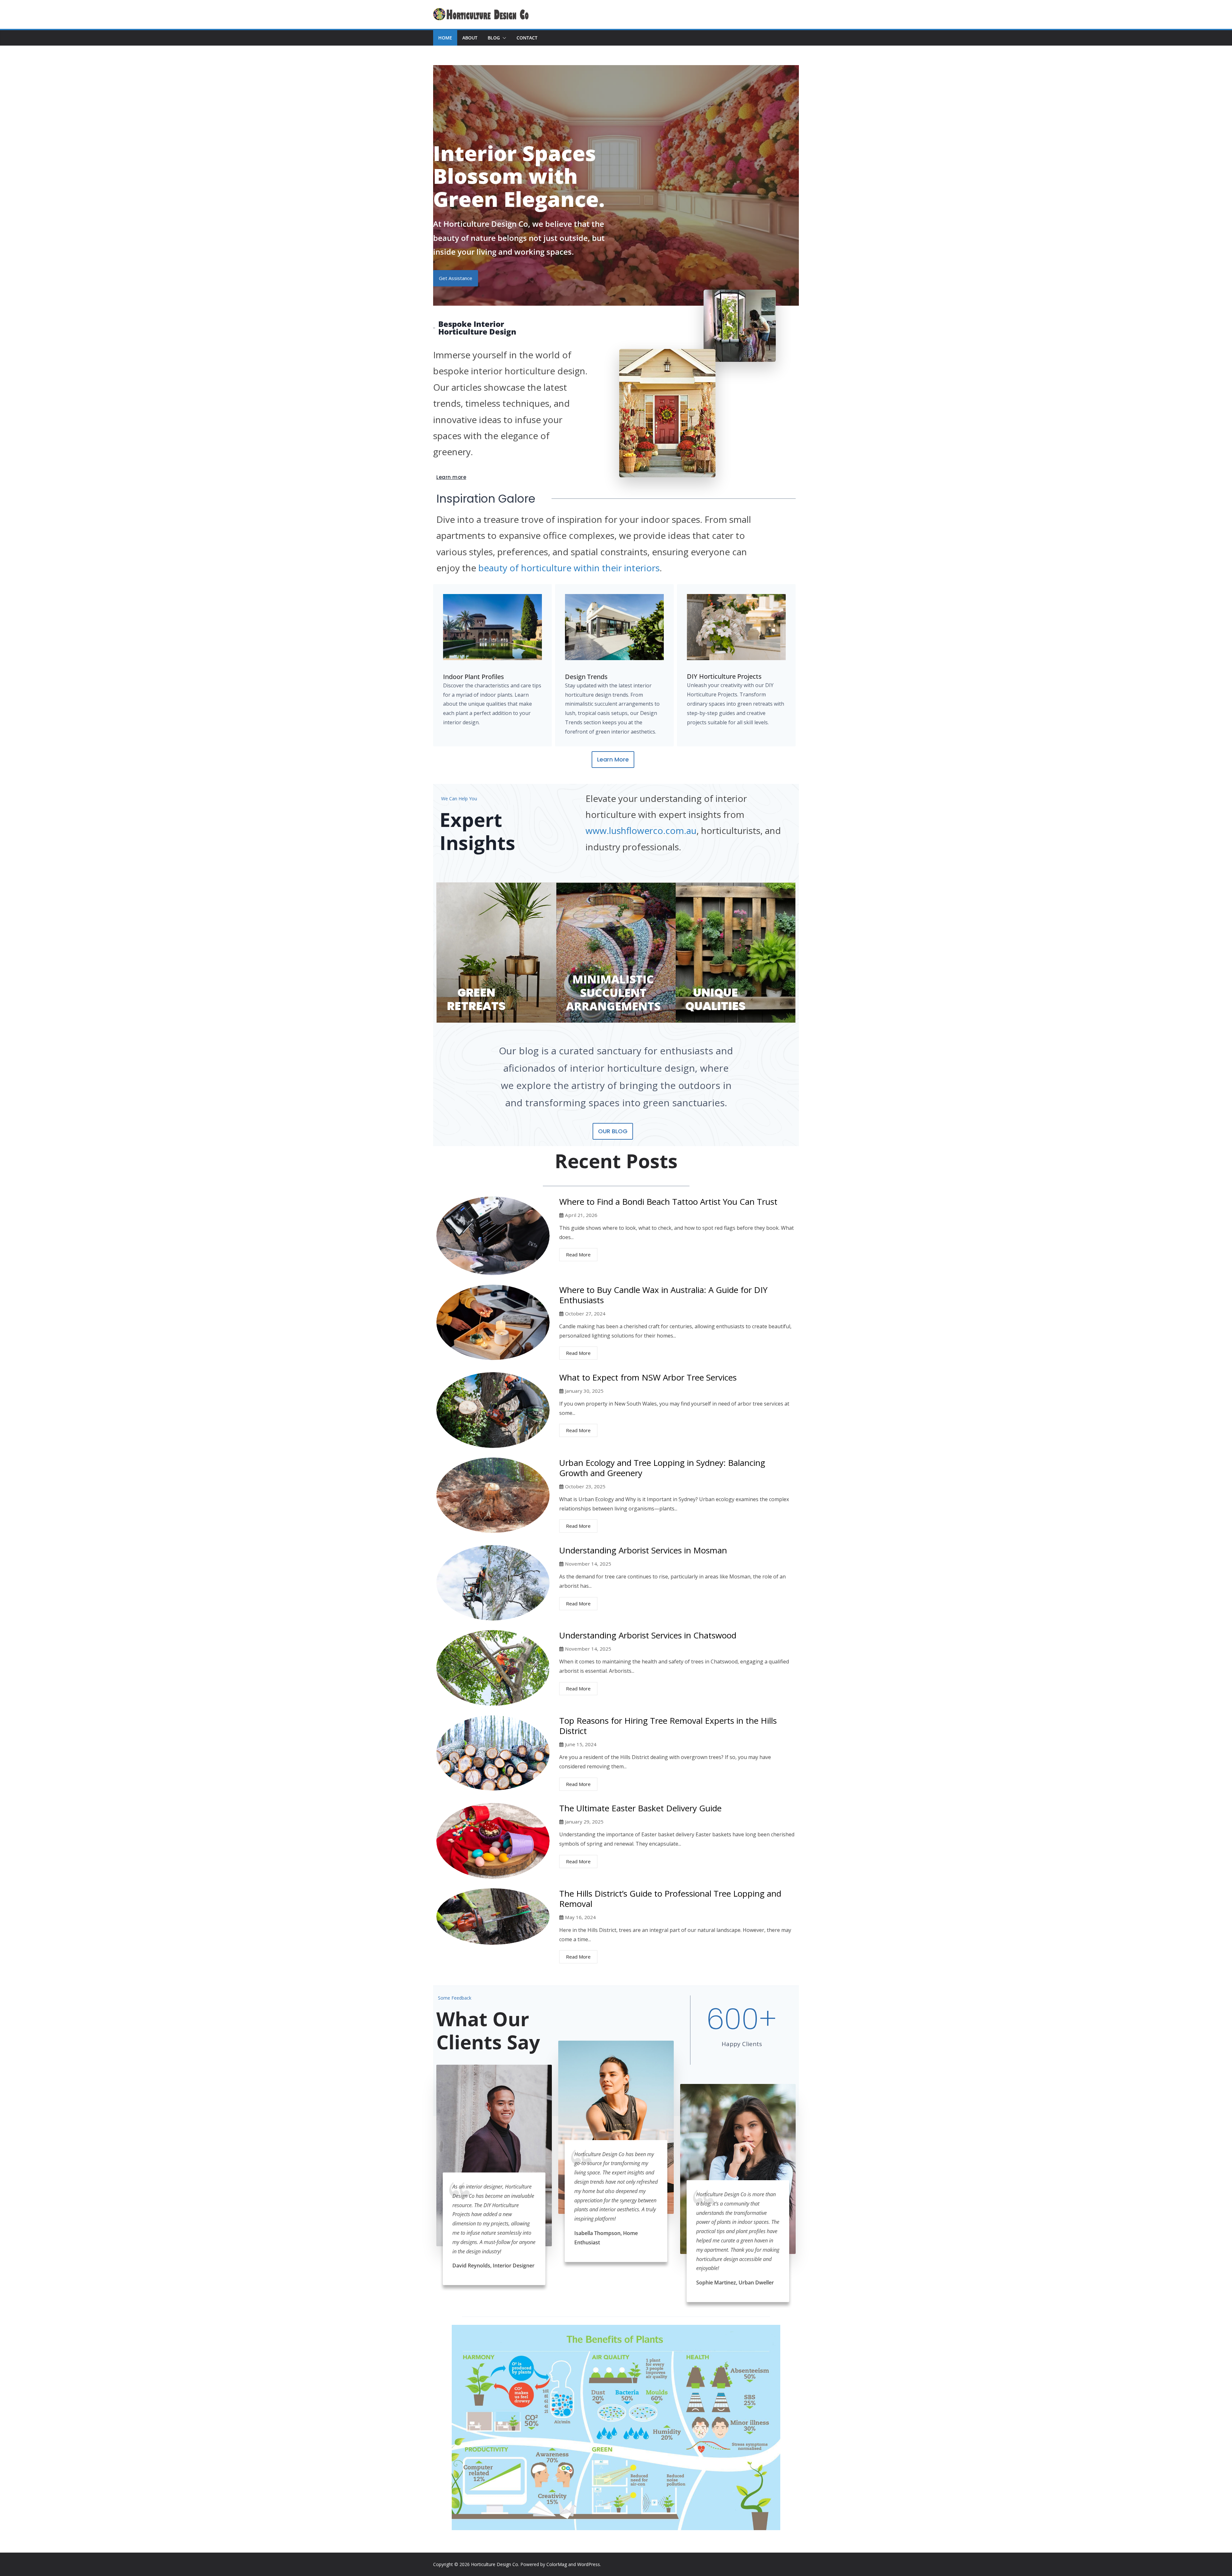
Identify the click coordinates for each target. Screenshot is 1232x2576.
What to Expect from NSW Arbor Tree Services (648, 1377)
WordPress (589, 2564)
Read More (578, 1254)
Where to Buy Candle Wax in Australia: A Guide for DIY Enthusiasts (663, 1295)
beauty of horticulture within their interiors (569, 568)
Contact (527, 38)
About (470, 38)
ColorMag (557, 2564)
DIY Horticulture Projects (724, 676)
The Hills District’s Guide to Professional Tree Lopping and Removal (670, 1899)
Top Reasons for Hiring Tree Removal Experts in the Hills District (668, 1726)
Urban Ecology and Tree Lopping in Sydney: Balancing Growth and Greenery (662, 1468)
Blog (494, 38)
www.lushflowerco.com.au (641, 830)
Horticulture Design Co (495, 2564)
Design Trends (586, 677)
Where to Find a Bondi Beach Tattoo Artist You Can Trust (668, 1202)
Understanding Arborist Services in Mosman (643, 1550)
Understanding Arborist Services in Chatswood (648, 1635)
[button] (503, 38)
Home (445, 38)
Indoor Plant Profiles (474, 677)
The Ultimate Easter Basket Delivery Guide (640, 1808)
